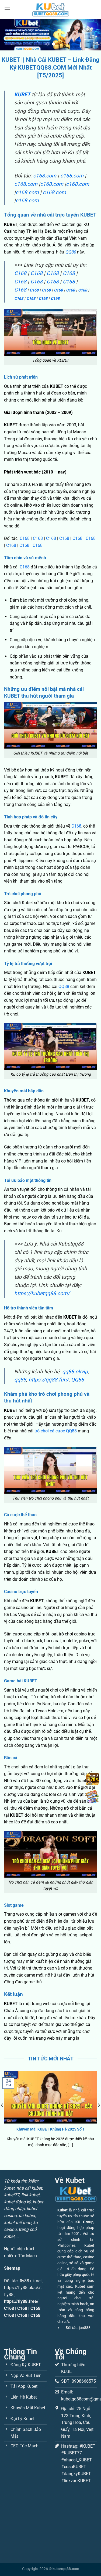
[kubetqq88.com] (51, 9)
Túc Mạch (27, 2256)
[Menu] (7, 9)
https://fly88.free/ (21, 2301)
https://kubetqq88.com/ (42, 1293)
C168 (20, 273)
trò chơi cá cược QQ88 (56, 1431)
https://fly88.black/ (22, 2288)
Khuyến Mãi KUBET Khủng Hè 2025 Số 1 (50, 2129)
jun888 (85, 2328)
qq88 (20, 1380)
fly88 (9, 2295)
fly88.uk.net (31, 2281)
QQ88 (71, 252)
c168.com (45, 176)
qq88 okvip (75, 1372)
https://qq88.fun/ (49, 1380)
